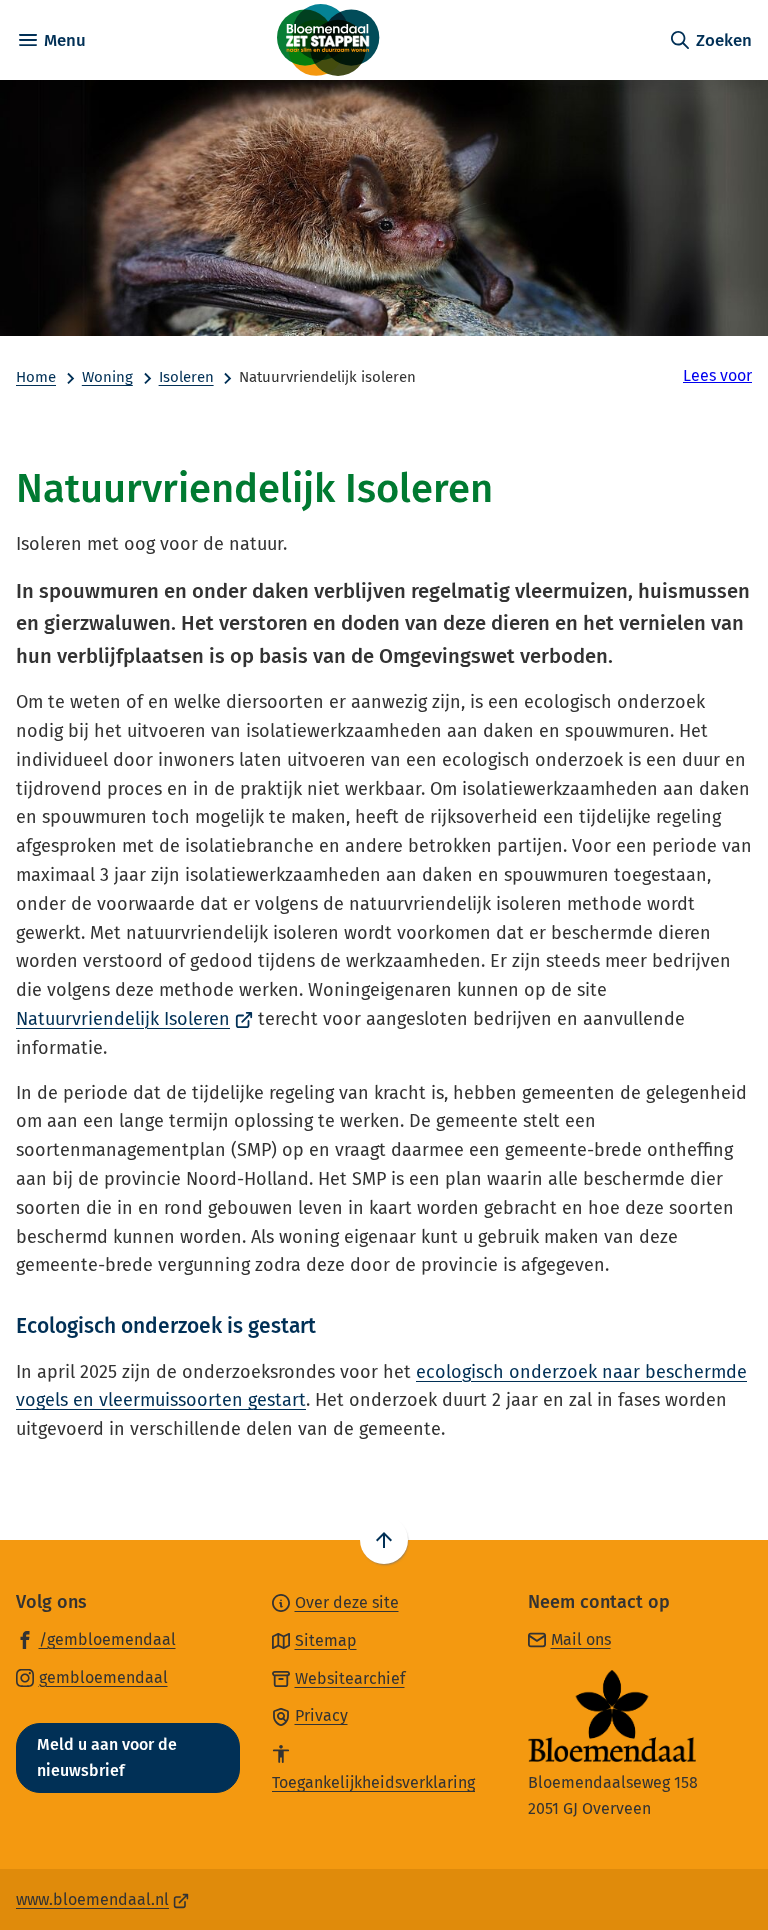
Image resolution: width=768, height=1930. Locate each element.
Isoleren (186, 377)
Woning (107, 377)
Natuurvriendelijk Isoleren (134, 1019)
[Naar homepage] (377, 40)
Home (36, 377)
